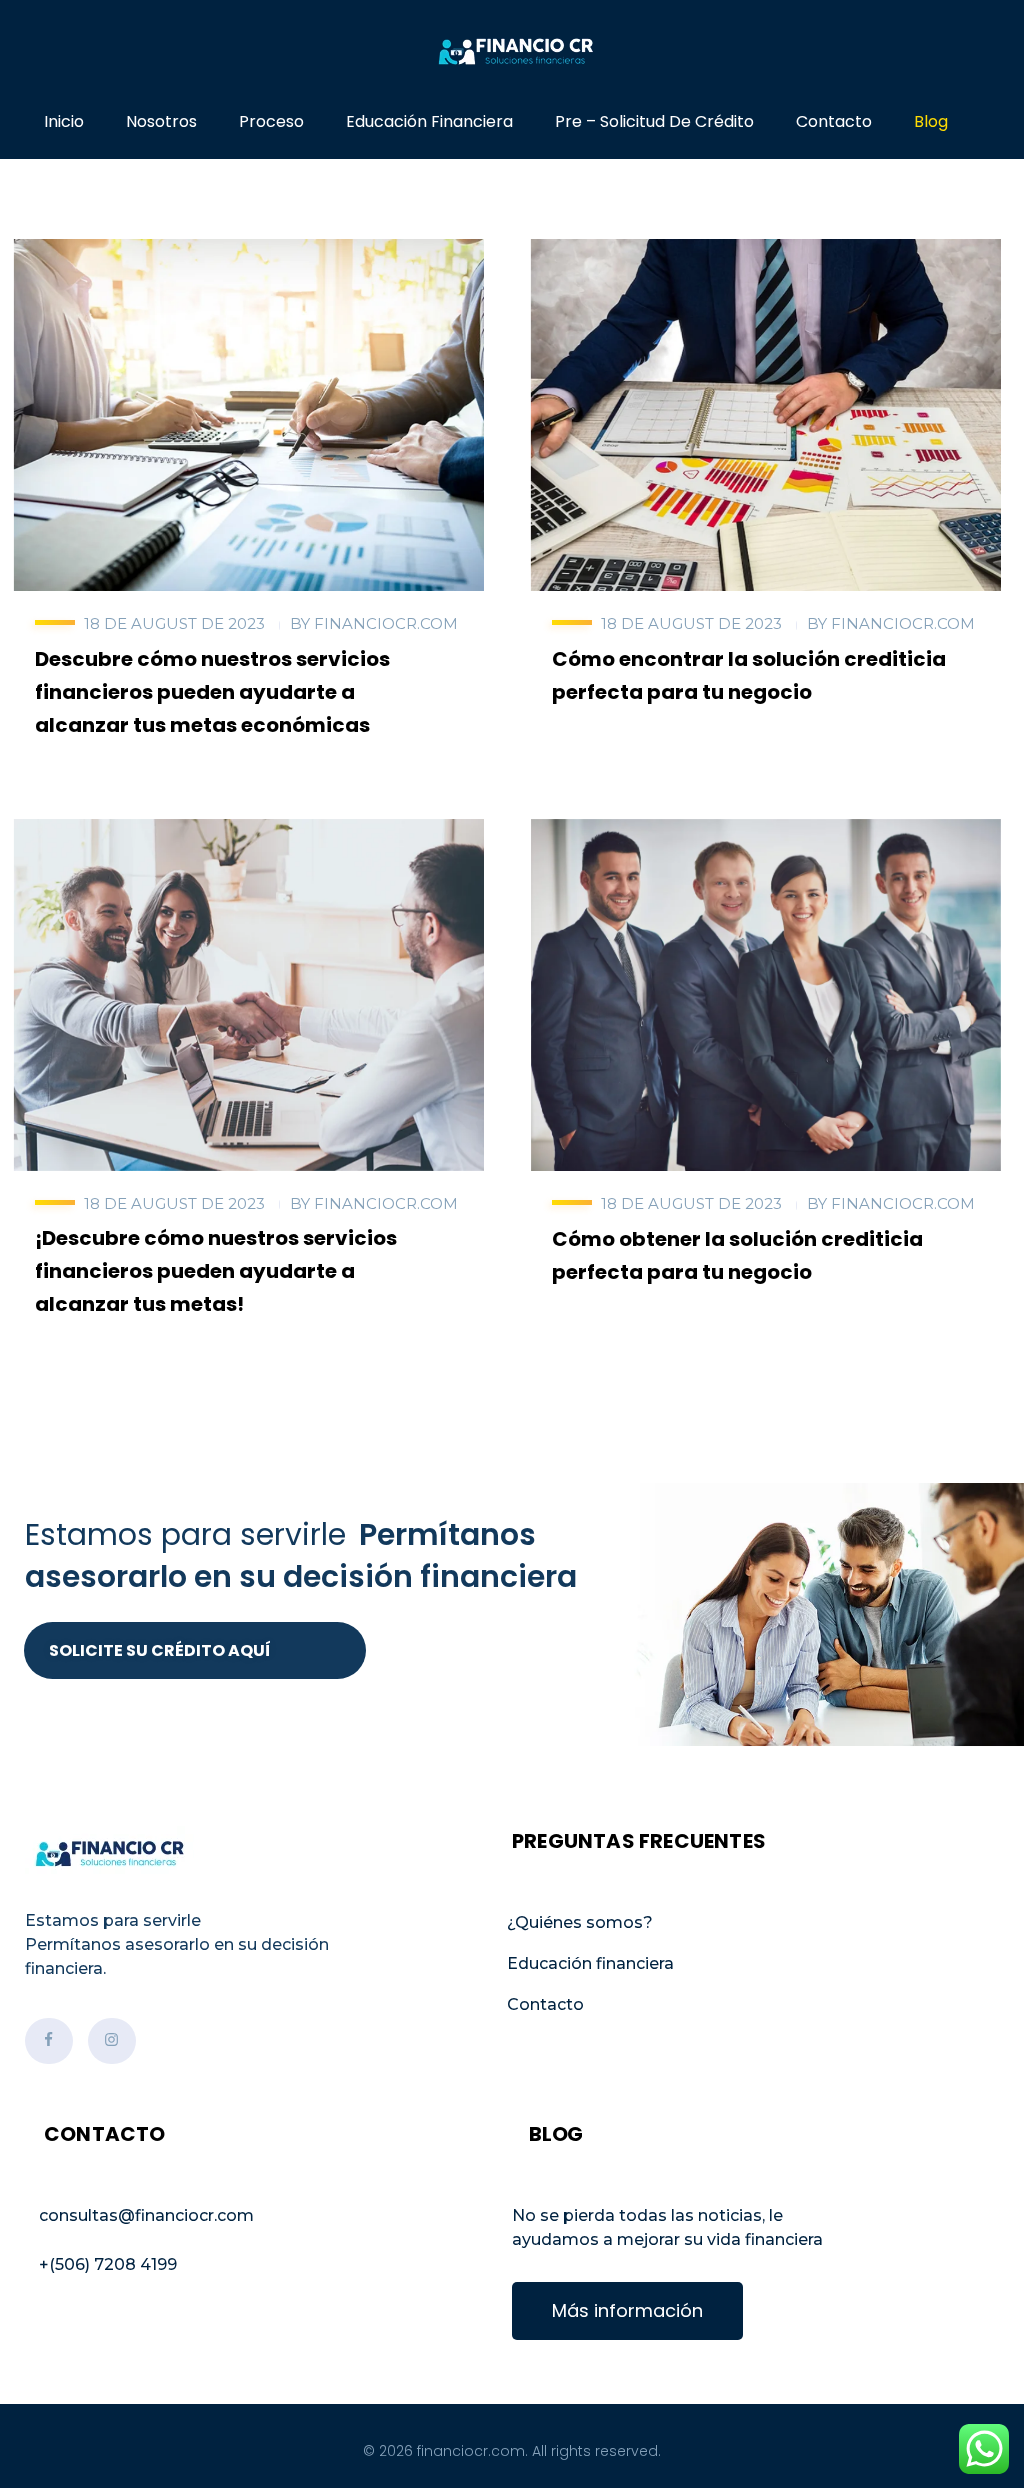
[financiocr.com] (512, 51)
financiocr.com (386, 623)
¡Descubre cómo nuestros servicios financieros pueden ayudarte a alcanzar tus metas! (216, 1271)
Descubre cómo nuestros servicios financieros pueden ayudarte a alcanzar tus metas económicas (212, 692)
